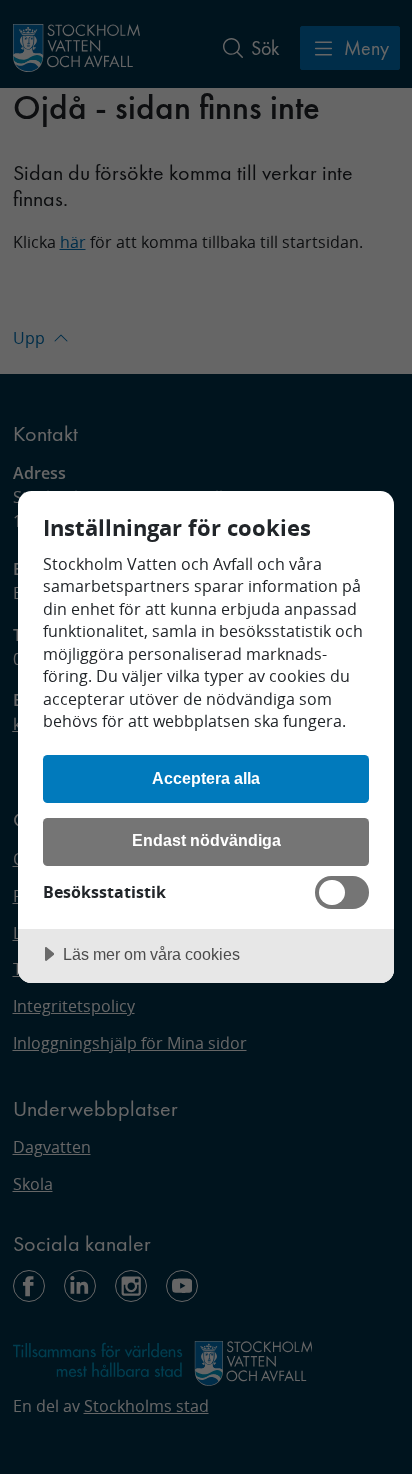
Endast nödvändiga (206, 840)
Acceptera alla (206, 778)
